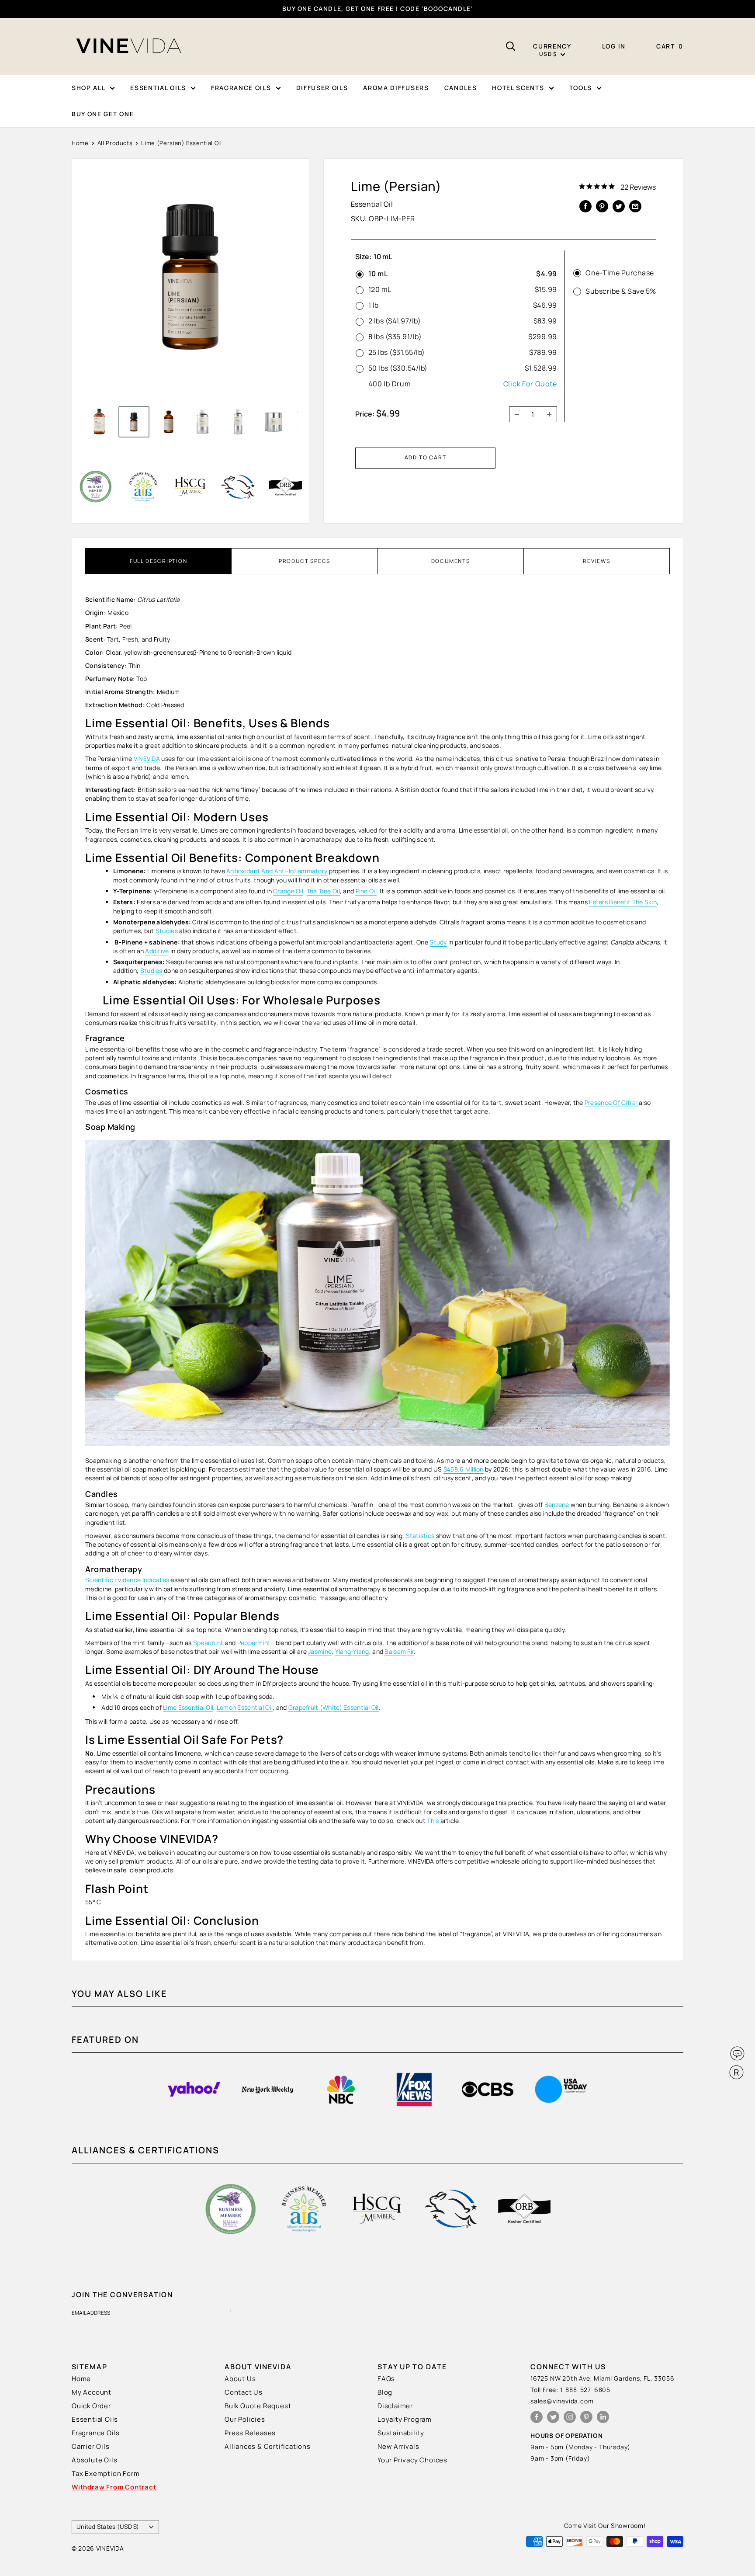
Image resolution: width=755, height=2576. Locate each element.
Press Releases (250, 2433)
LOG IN (614, 46)
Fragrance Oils (96, 2433)
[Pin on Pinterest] (602, 206)
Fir (410, 1651)
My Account (92, 2392)
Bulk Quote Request (258, 2406)
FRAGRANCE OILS (241, 88)
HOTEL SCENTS (518, 88)
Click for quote (530, 384)
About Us (240, 2379)
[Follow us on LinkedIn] (603, 2417)
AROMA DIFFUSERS (396, 88)
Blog (385, 2392)
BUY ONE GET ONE (103, 114)
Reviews (597, 561)
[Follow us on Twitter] (553, 2417)
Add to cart (426, 457)
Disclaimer (395, 2406)
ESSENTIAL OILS (158, 88)
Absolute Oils (94, 2460)
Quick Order (91, 2406)
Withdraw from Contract (114, 2487)
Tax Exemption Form (106, 2474)
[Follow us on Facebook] (537, 2417)
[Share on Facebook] (585, 206)
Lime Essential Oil (188, 1707)
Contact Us (244, 2392)
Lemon (227, 1707)
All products (115, 143)
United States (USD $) (108, 2527)
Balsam (396, 1651)
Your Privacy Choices (412, 2460)
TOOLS (581, 88)
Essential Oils (95, 2419)
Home (80, 143)
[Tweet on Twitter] (619, 206)
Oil (372, 891)
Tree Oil (329, 891)
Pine (362, 891)
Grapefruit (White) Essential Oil (334, 1707)
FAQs (386, 2379)
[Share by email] (635, 206)
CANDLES (461, 88)
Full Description (159, 561)
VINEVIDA (147, 759)
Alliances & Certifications (268, 2446)
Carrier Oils (91, 2446)
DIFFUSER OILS (322, 88)
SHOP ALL (88, 88)
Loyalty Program (405, 2419)
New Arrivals (398, 2446)
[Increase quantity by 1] (552, 414)
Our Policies (245, 2419)
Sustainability (401, 2433)
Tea (313, 891)
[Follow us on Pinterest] (586, 2417)
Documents (451, 561)
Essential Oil (255, 1707)
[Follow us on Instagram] (570, 2417)
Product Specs (305, 561)
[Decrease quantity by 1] (514, 414)
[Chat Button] (737, 2054)
